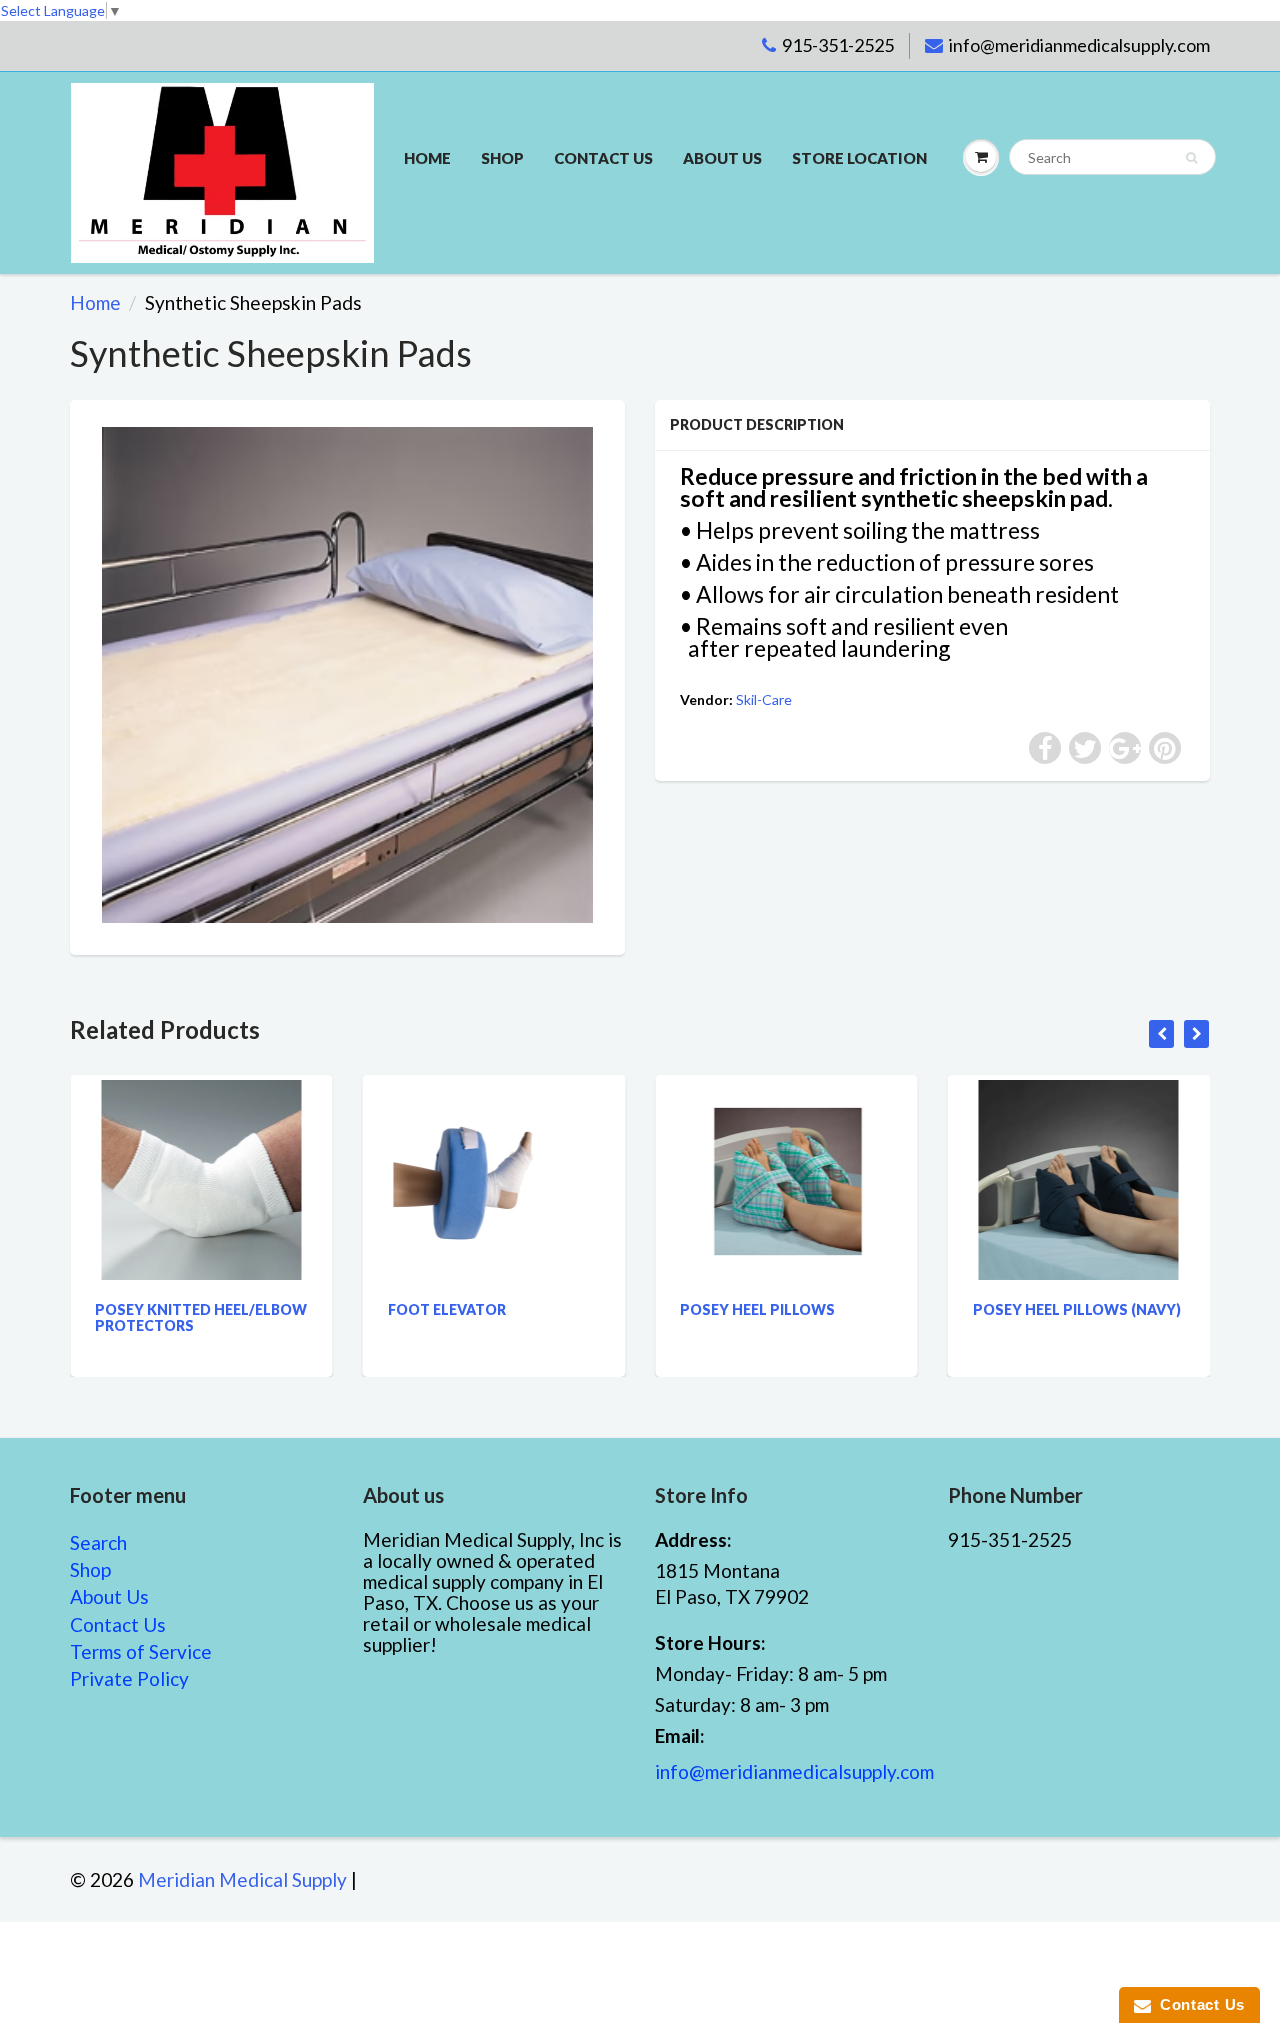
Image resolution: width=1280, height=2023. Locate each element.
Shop (502, 158)
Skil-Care (764, 699)
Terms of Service (141, 1651)
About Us (722, 158)
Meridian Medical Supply (242, 1879)
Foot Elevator (349, 1309)
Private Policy (129, 1678)
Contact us (603, 158)
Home (427, 158)
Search (98, 1542)
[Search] (1191, 158)
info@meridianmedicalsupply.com (1079, 45)
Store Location (859, 158)
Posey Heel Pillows (659, 1309)
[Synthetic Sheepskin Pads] (347, 675)
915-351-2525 (838, 45)
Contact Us (118, 1624)
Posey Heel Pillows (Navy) (979, 1309)
